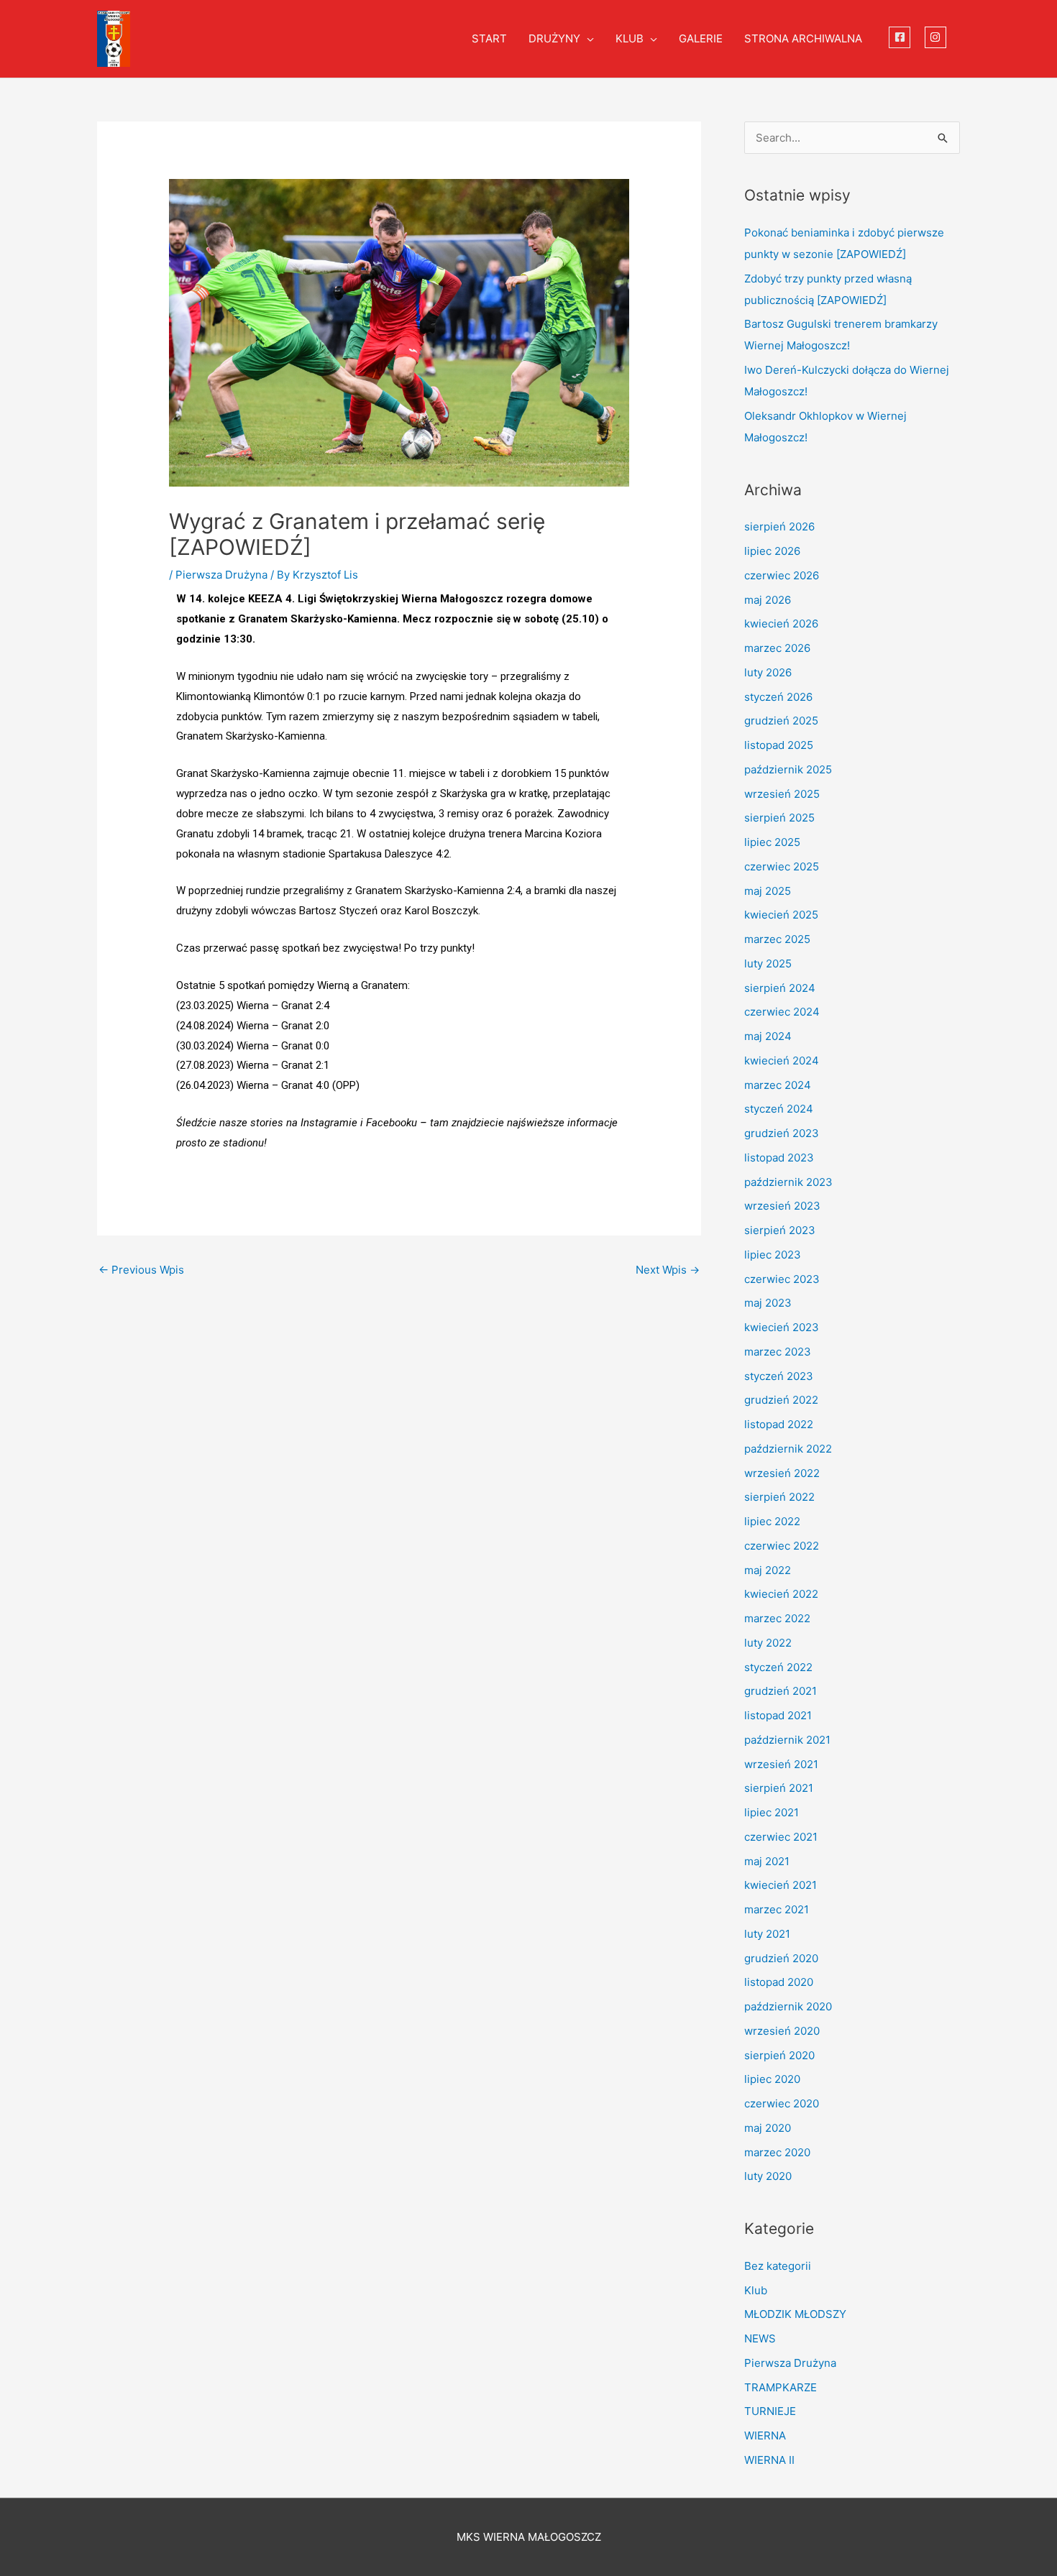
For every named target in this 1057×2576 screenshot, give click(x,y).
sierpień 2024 (780, 988)
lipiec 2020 (772, 2079)
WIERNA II (769, 2460)
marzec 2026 (777, 648)
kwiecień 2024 (782, 1061)
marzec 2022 (777, 1618)
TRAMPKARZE (781, 2387)
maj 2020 (768, 2128)
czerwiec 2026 (782, 575)
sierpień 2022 (779, 1497)
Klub (756, 2290)
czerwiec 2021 (781, 1837)
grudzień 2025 (781, 721)
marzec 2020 (777, 2152)
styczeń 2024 (779, 1109)
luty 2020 (768, 2176)
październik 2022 (788, 1449)
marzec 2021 (777, 1909)
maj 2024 (768, 1036)
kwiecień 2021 (781, 1885)
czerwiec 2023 (782, 1279)
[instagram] (937, 37)
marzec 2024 (778, 1085)
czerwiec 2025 (782, 866)
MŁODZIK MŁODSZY (795, 2314)
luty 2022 (768, 1643)
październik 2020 (788, 2006)
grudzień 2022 (781, 1400)
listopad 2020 (779, 1982)
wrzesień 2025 (782, 794)
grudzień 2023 (782, 1133)
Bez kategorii (778, 2266)
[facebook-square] (901, 37)
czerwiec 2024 (782, 1012)
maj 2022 (768, 1570)
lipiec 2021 (772, 1812)
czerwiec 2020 (782, 2103)
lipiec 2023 (773, 1255)
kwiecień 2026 (781, 624)
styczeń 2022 (778, 1667)
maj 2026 (768, 600)
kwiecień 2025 (781, 915)
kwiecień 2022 (781, 1594)
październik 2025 (788, 769)
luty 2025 (768, 963)
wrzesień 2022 (782, 1473)
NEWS (760, 2338)
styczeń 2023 (779, 1376)
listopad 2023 (779, 1158)
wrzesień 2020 (782, 2031)
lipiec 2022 (772, 1521)
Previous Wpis (141, 1270)
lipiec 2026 (772, 551)
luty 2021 (767, 1934)
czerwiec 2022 (782, 1546)
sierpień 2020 (779, 2055)
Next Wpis (668, 1270)
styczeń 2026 (778, 697)
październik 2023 (788, 1182)
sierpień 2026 (779, 526)
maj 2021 (767, 1861)
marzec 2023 (778, 1352)
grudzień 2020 (781, 1958)
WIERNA (765, 2435)
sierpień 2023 (780, 1230)
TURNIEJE (770, 2411)
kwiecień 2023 (782, 1327)
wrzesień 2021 (781, 1764)
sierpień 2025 (779, 818)
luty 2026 (768, 672)
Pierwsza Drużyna (221, 575)
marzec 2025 (777, 939)
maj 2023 (768, 1303)
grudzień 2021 (781, 1691)
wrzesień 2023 (782, 1206)
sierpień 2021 (779, 1788)
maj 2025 (768, 891)
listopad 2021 (778, 1715)
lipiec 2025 (772, 842)
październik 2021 (787, 1740)
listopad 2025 (779, 745)
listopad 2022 (779, 1424)
